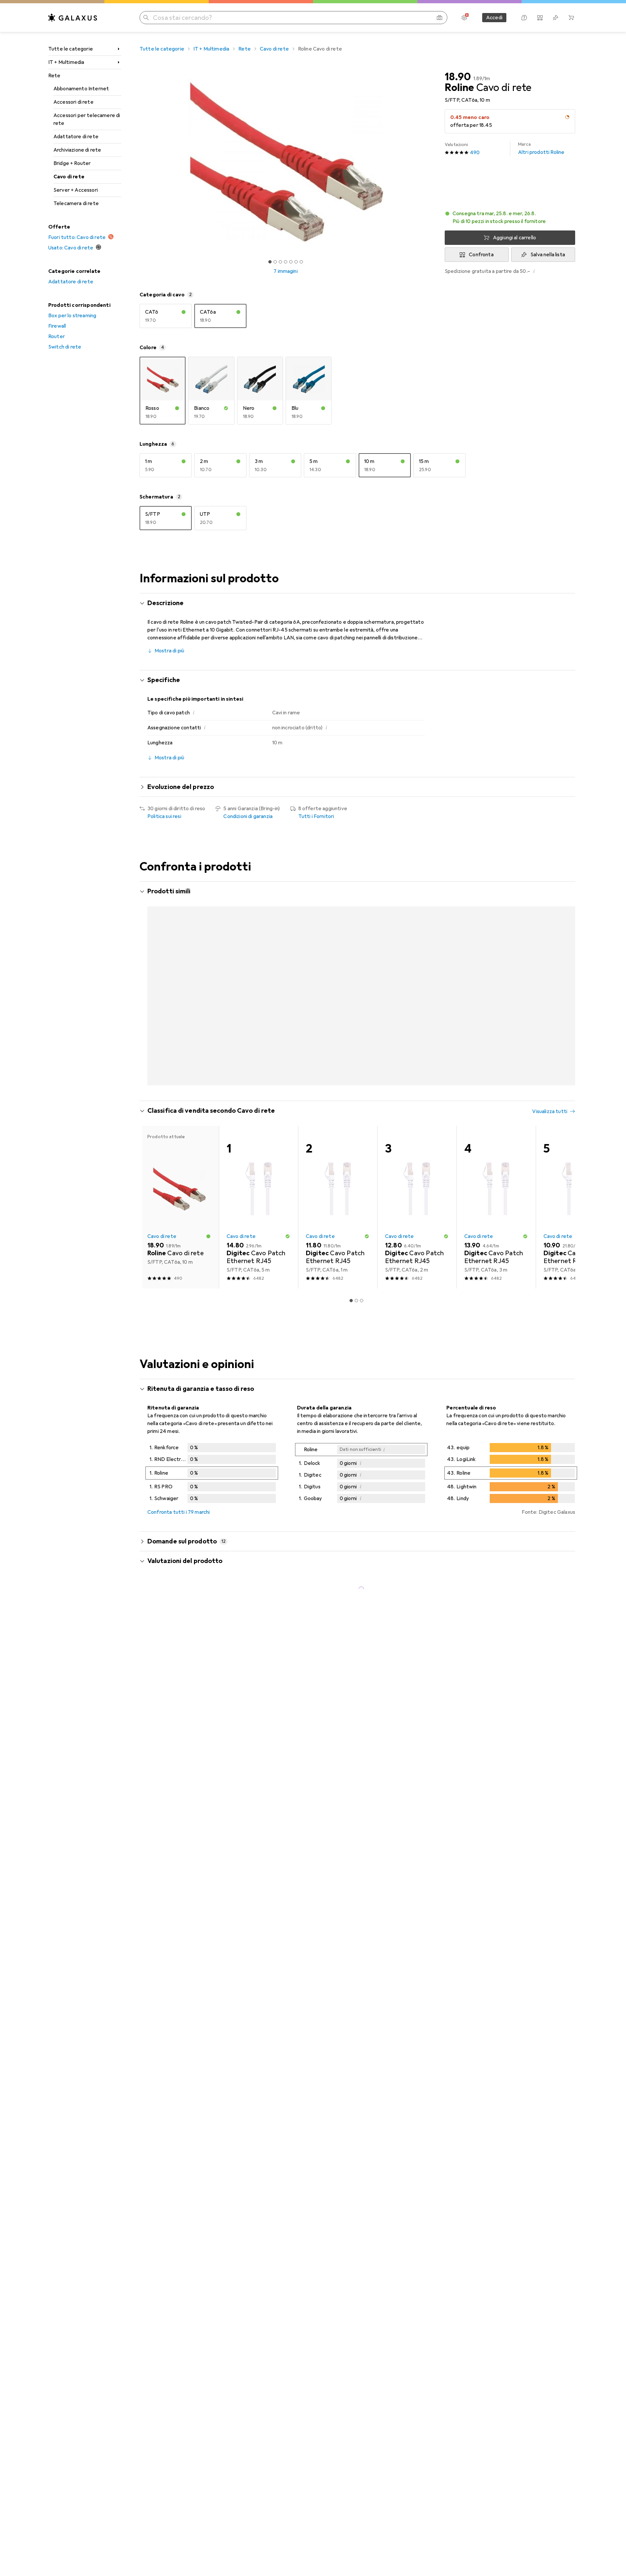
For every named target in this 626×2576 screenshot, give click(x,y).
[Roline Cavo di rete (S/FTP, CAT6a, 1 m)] (258, 972)
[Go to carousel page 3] (359, 1114)
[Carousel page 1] (270, 262)
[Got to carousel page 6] (296, 262)
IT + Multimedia (66, 62)
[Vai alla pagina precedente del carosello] (151, 1005)
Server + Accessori (76, 190)
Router (57, 336)
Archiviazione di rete (77, 150)
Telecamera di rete (76, 203)
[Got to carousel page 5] (291, 262)
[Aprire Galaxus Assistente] (524, 18)
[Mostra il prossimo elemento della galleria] (433, 160)
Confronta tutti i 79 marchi (179, 1543)
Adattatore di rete (76, 137)
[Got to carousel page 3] (280, 262)
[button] (567, 117)
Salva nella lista (548, 255)
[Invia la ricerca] (146, 18)
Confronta (481, 255)
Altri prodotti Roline (541, 149)
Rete (54, 76)
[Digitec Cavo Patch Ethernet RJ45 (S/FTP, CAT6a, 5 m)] (258, 1238)
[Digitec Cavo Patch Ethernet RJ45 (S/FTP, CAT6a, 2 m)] (417, 1238)
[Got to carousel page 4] (286, 262)
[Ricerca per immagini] (440, 18)
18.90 (458, 77)
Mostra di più (169, 651)
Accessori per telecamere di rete (87, 119)
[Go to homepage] (73, 18)
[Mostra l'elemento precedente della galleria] (138, 160)
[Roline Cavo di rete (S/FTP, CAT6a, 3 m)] (338, 972)
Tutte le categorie (71, 49)
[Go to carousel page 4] (364, 1114)
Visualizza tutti (550, 892)
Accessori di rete (74, 102)
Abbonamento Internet (81, 89)
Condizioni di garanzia (248, 816)
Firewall (57, 326)
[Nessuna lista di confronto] (540, 18)
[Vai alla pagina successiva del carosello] (563, 1005)
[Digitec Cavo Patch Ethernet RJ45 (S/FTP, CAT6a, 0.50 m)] (575, 1238)
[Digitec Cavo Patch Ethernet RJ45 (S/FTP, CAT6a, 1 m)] (338, 1238)
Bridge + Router (72, 163)
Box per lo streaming (72, 316)
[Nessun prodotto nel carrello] (571, 18)
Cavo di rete (69, 177)
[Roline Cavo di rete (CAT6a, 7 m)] (575, 972)
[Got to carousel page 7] (301, 262)
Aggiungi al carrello (514, 238)
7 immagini (286, 271)
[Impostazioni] (464, 18)
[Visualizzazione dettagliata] (212, 1505)
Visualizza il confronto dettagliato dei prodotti (462, 892)
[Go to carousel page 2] (354, 1114)
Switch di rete (65, 347)
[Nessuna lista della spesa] (556, 18)
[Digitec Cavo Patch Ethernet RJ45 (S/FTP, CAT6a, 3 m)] (496, 1238)
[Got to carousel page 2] (275, 262)
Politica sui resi (164, 816)
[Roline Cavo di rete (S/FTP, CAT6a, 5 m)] (417, 972)
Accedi (494, 18)
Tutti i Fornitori (316, 816)
